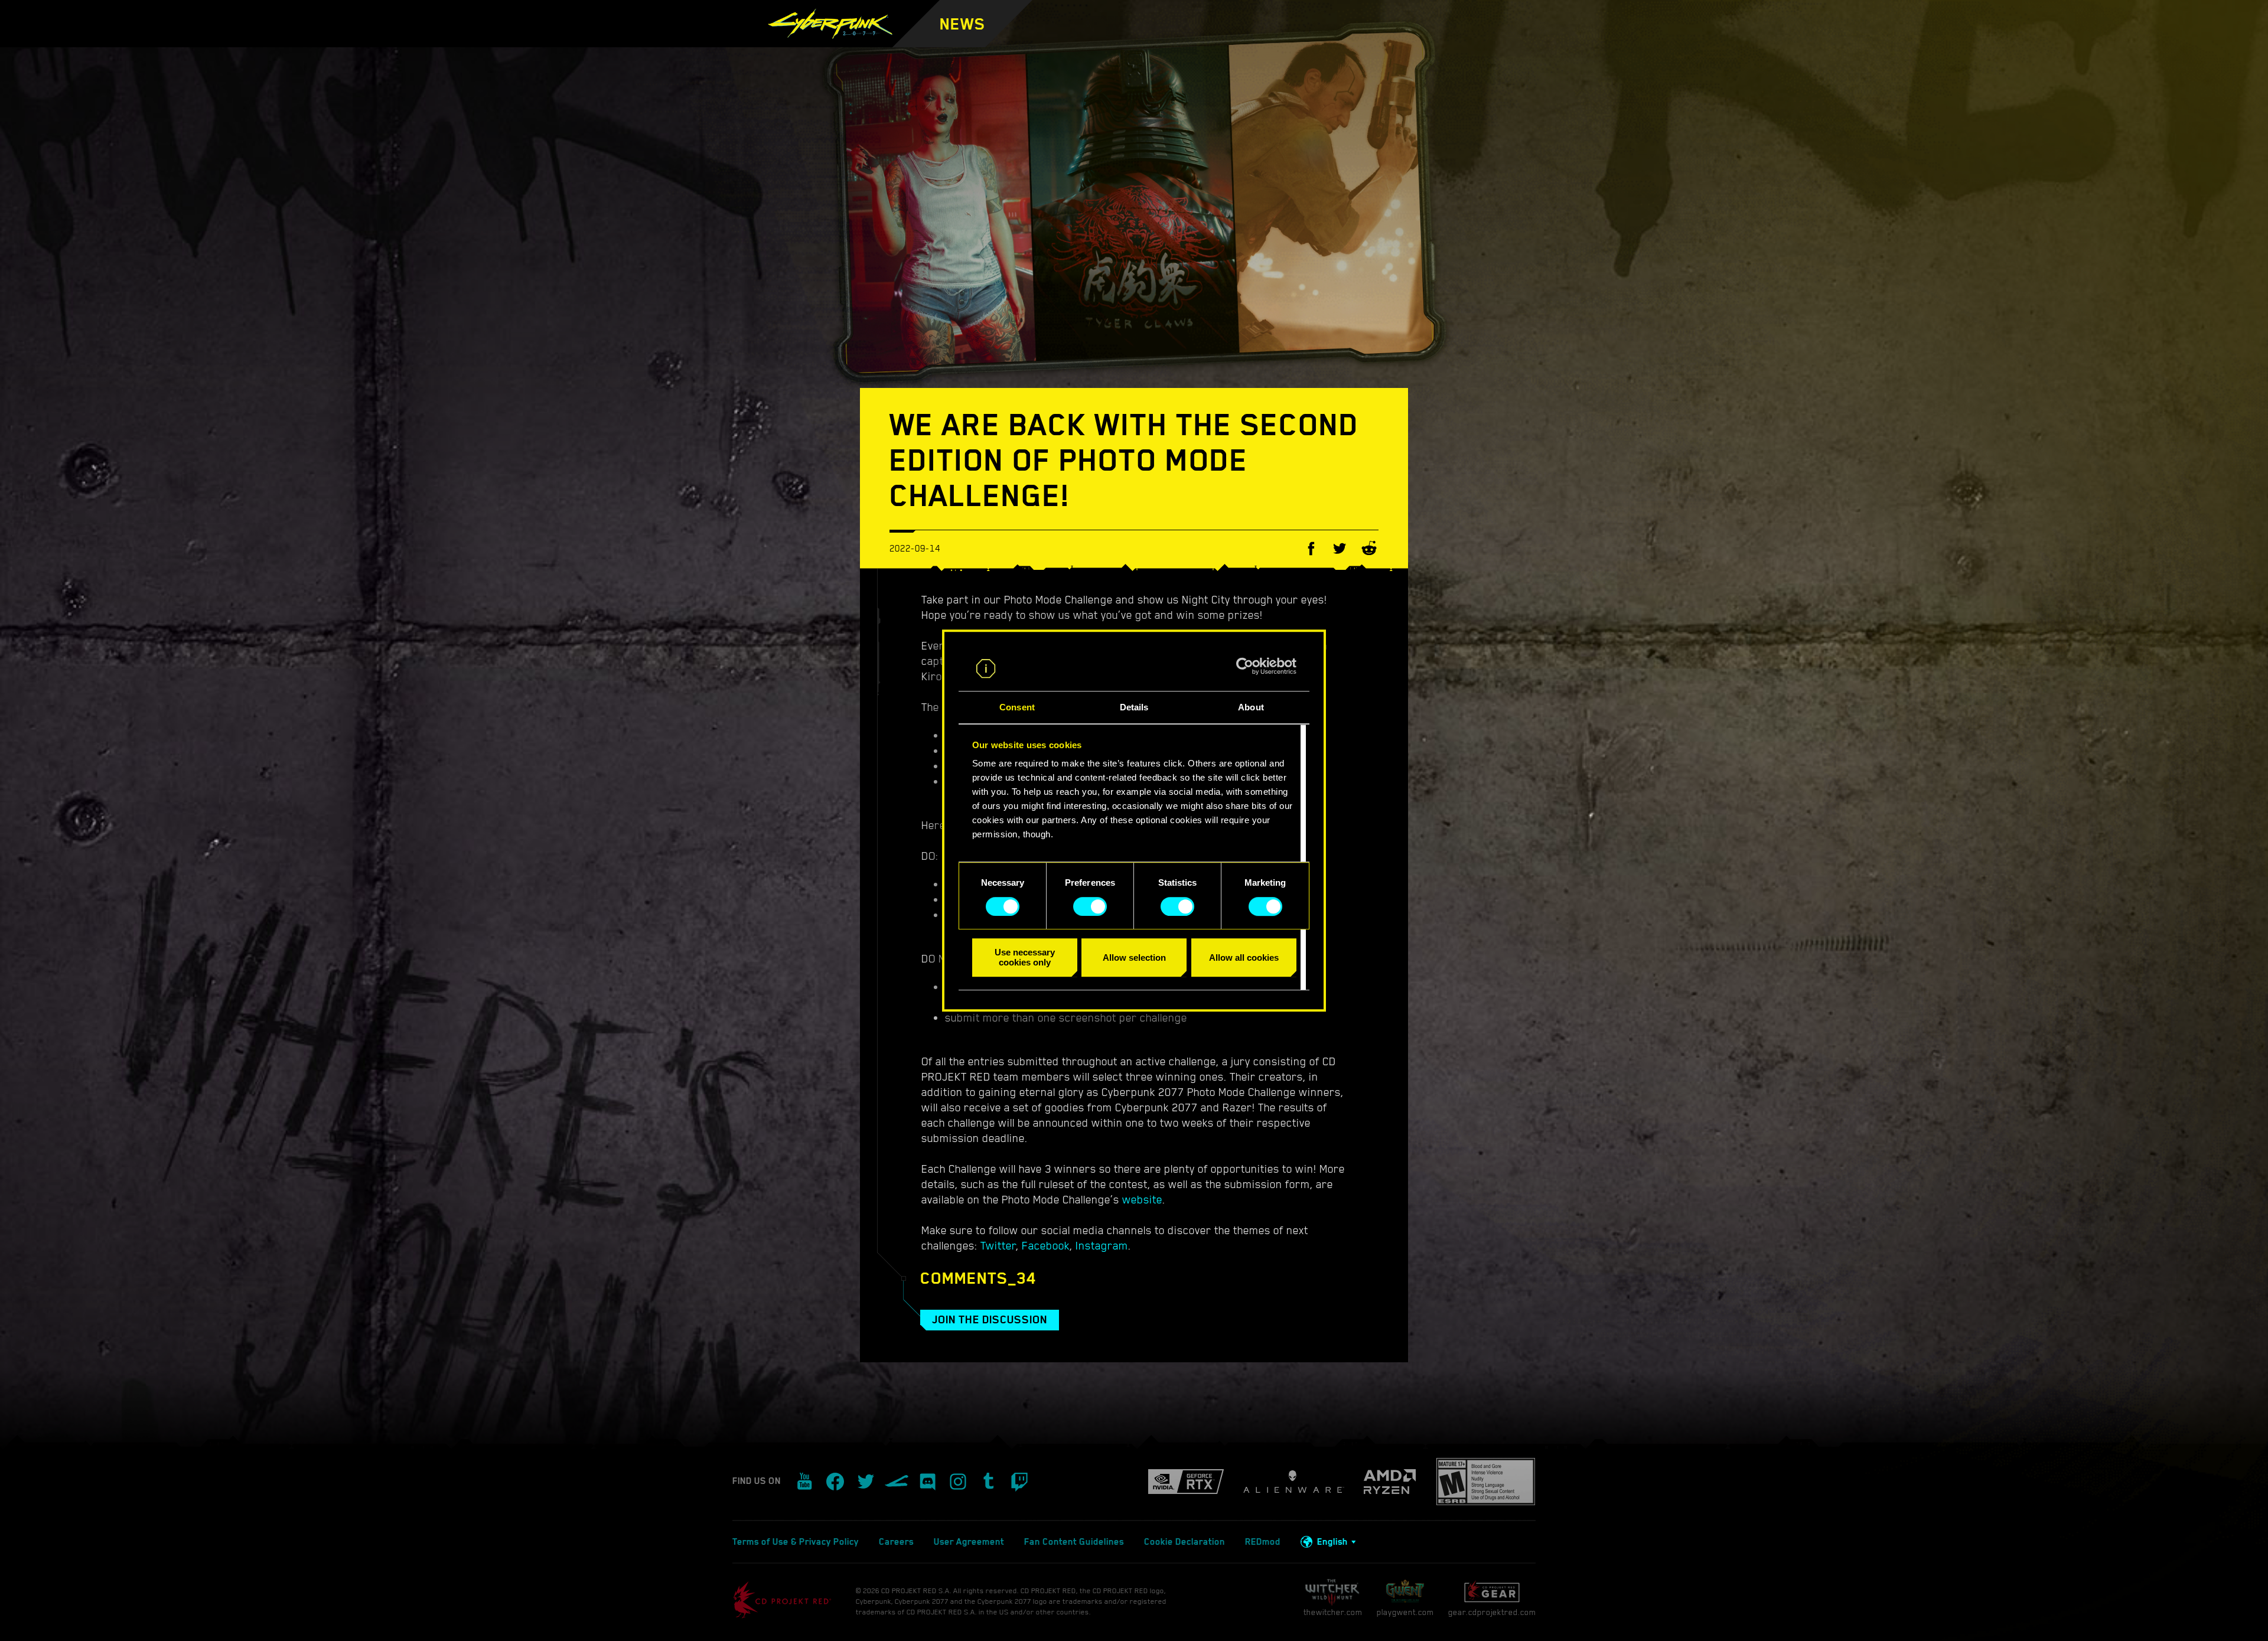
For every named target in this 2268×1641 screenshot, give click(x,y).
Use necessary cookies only (1025, 957)
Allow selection (1134, 957)
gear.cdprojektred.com (1492, 1612)
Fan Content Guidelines (1074, 1542)
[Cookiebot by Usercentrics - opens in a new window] (1245, 666)
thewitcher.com (1333, 1612)
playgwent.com (1405, 1612)
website (1142, 1199)
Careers (896, 1542)
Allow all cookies (1244, 957)
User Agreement (969, 1542)
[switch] (1090, 906)
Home (1025, 41)
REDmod (1263, 1542)
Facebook (1046, 1245)
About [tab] (1251, 708)
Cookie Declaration (1184, 1542)
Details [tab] (1134, 708)
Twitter (998, 1245)
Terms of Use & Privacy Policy (796, 1542)
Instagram (1102, 1245)
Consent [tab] (1017, 708)
